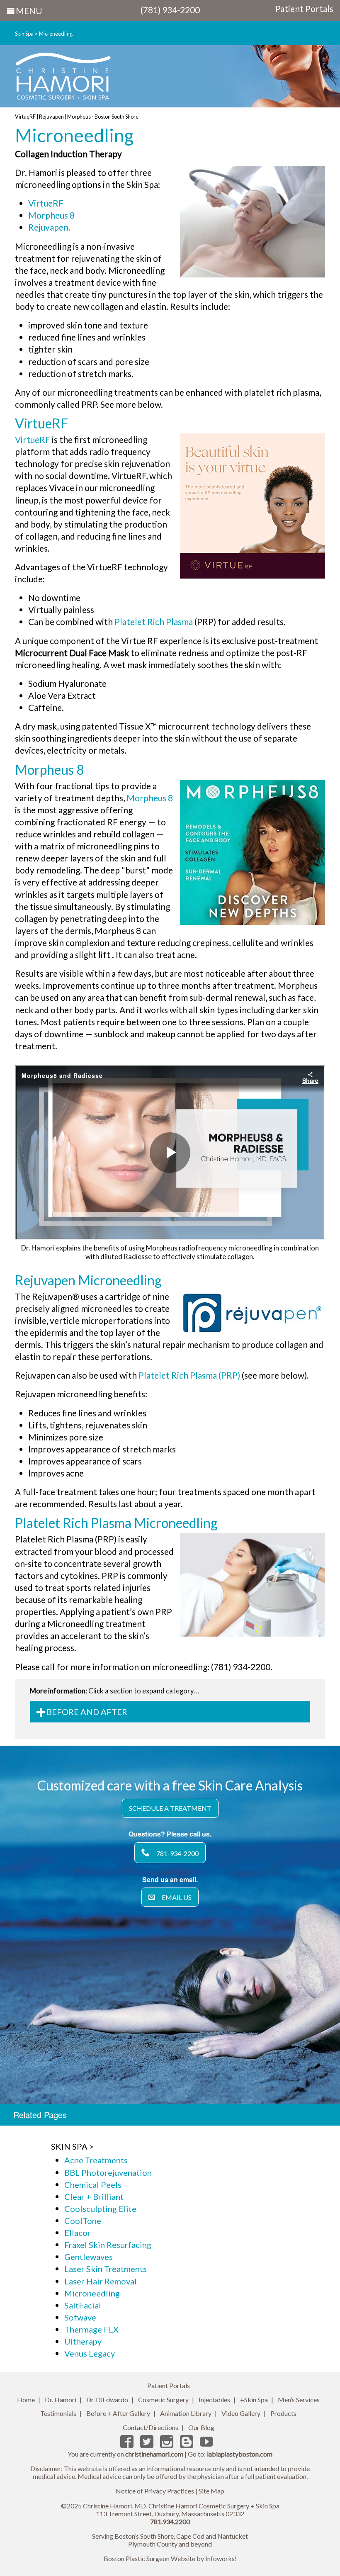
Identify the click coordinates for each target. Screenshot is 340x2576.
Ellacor (78, 2233)
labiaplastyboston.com (240, 2454)
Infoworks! (221, 2558)
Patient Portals (304, 9)
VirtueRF (46, 203)
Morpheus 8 (51, 215)
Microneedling (56, 34)
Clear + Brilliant (94, 2197)
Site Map (211, 2491)
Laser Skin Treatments (106, 2269)
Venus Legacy (90, 2353)
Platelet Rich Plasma (154, 621)
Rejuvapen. (49, 227)
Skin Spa (24, 34)
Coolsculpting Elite (100, 2209)
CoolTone (83, 2221)
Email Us (177, 1897)
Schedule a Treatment (170, 1808)
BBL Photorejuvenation (108, 2172)
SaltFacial (83, 2305)
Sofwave (80, 2317)
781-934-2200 (177, 1853)
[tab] (170, 1712)
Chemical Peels (93, 2184)
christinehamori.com (154, 2454)
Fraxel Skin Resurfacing (108, 2245)
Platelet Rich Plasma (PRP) (189, 1375)
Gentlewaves (89, 2257)
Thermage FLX (91, 2329)
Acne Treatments (96, 2160)
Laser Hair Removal (101, 2281)
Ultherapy (83, 2341)
